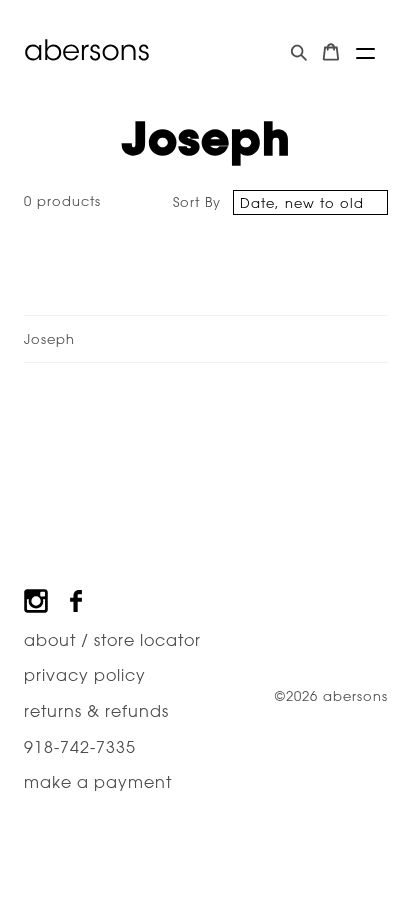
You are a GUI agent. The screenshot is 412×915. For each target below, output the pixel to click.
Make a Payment (98, 782)
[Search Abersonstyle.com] (299, 52)
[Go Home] (87, 50)
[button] (365, 53)
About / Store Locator (112, 640)
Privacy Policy (85, 675)
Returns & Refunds (96, 711)
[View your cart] (331, 52)
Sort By (197, 201)
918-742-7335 (80, 747)
